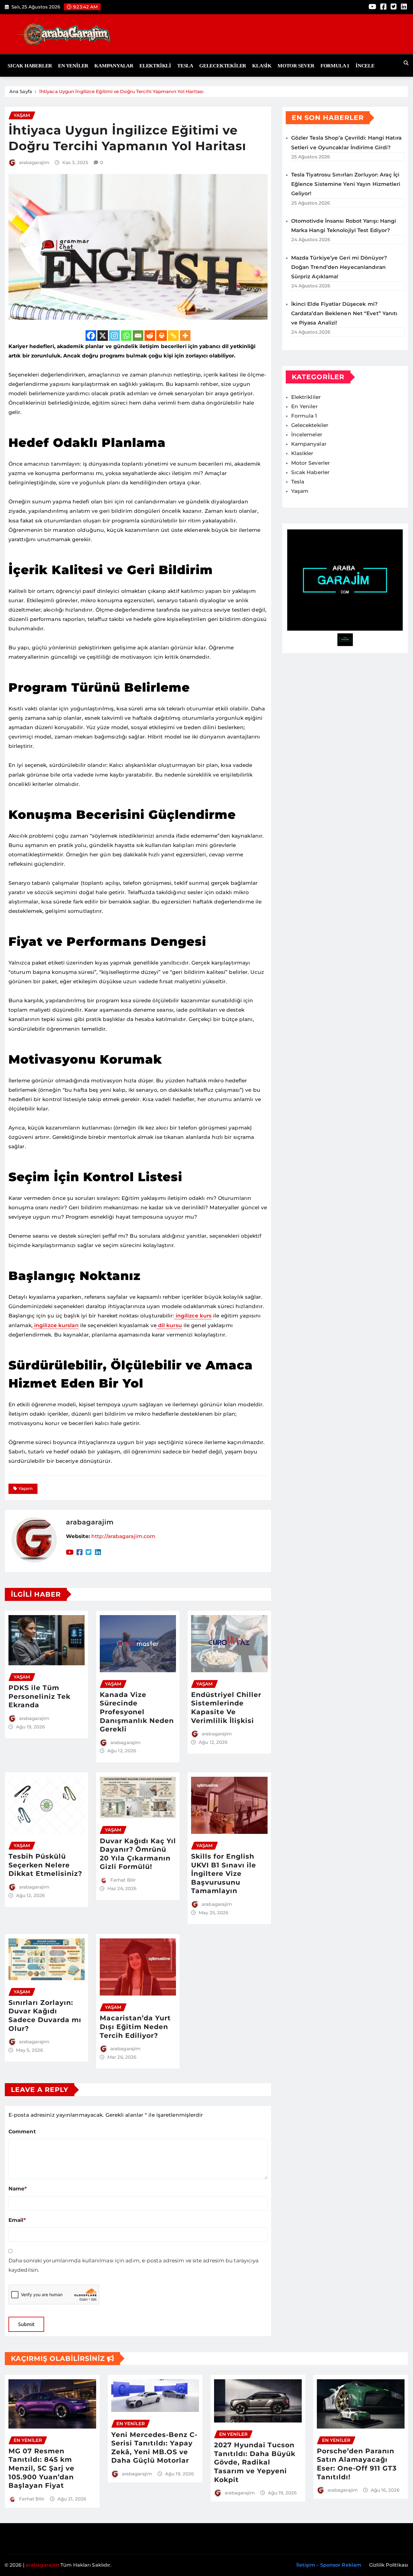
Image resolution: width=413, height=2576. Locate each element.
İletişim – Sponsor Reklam (329, 2565)
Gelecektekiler (223, 66)
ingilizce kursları (56, 1325)
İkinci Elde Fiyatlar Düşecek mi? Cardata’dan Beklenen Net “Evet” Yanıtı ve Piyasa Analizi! (344, 313)
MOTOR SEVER (296, 66)
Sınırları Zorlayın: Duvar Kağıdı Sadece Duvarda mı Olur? (45, 2016)
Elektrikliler (306, 397)
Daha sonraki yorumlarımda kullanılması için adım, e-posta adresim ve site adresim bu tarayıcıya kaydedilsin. (134, 2265)
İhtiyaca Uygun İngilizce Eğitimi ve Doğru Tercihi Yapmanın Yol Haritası (121, 91)
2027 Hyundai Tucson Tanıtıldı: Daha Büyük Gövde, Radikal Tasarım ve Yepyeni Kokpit (255, 2462)
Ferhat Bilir (123, 1880)
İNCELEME (369, 66)
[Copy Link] (173, 336)
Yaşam (26, 1488)
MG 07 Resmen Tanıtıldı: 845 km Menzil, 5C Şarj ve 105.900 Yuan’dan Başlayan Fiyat (41, 2468)
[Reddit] (150, 336)
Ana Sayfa (21, 91)
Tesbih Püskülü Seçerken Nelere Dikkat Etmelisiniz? (45, 1865)
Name (18, 2189)
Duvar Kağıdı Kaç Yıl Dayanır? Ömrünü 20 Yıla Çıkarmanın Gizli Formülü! (138, 1854)
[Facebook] (91, 336)
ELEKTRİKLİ (155, 66)
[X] (103, 336)
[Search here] (406, 63)
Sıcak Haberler (30, 66)
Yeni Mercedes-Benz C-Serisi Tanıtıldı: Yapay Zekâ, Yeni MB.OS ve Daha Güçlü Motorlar (154, 2448)
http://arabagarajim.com (123, 1536)
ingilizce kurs (193, 1316)
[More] (185, 336)
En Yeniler (304, 406)
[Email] (138, 336)
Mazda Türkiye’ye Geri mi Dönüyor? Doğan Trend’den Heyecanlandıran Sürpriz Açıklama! (339, 267)
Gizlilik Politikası (389, 2565)
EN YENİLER (73, 66)
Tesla (185, 66)
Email (17, 2220)
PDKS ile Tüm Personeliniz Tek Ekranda (39, 1696)
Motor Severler (311, 463)
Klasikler (302, 453)
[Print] (162, 336)
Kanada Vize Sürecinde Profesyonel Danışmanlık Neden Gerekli (137, 1712)
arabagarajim (34, 162)
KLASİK (262, 66)
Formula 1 (335, 66)
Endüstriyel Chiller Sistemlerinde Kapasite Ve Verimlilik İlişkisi (226, 1708)
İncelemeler (307, 435)
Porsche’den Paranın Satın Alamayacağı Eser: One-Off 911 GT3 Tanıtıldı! (357, 2464)
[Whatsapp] (126, 336)
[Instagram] (114, 336)
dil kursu (169, 1325)
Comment (22, 2132)
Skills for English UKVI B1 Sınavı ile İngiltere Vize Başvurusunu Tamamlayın (224, 1874)
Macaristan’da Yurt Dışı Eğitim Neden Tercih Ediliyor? (135, 2027)
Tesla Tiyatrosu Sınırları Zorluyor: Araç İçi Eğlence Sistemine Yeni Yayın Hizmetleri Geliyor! (346, 184)
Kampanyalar (114, 66)
